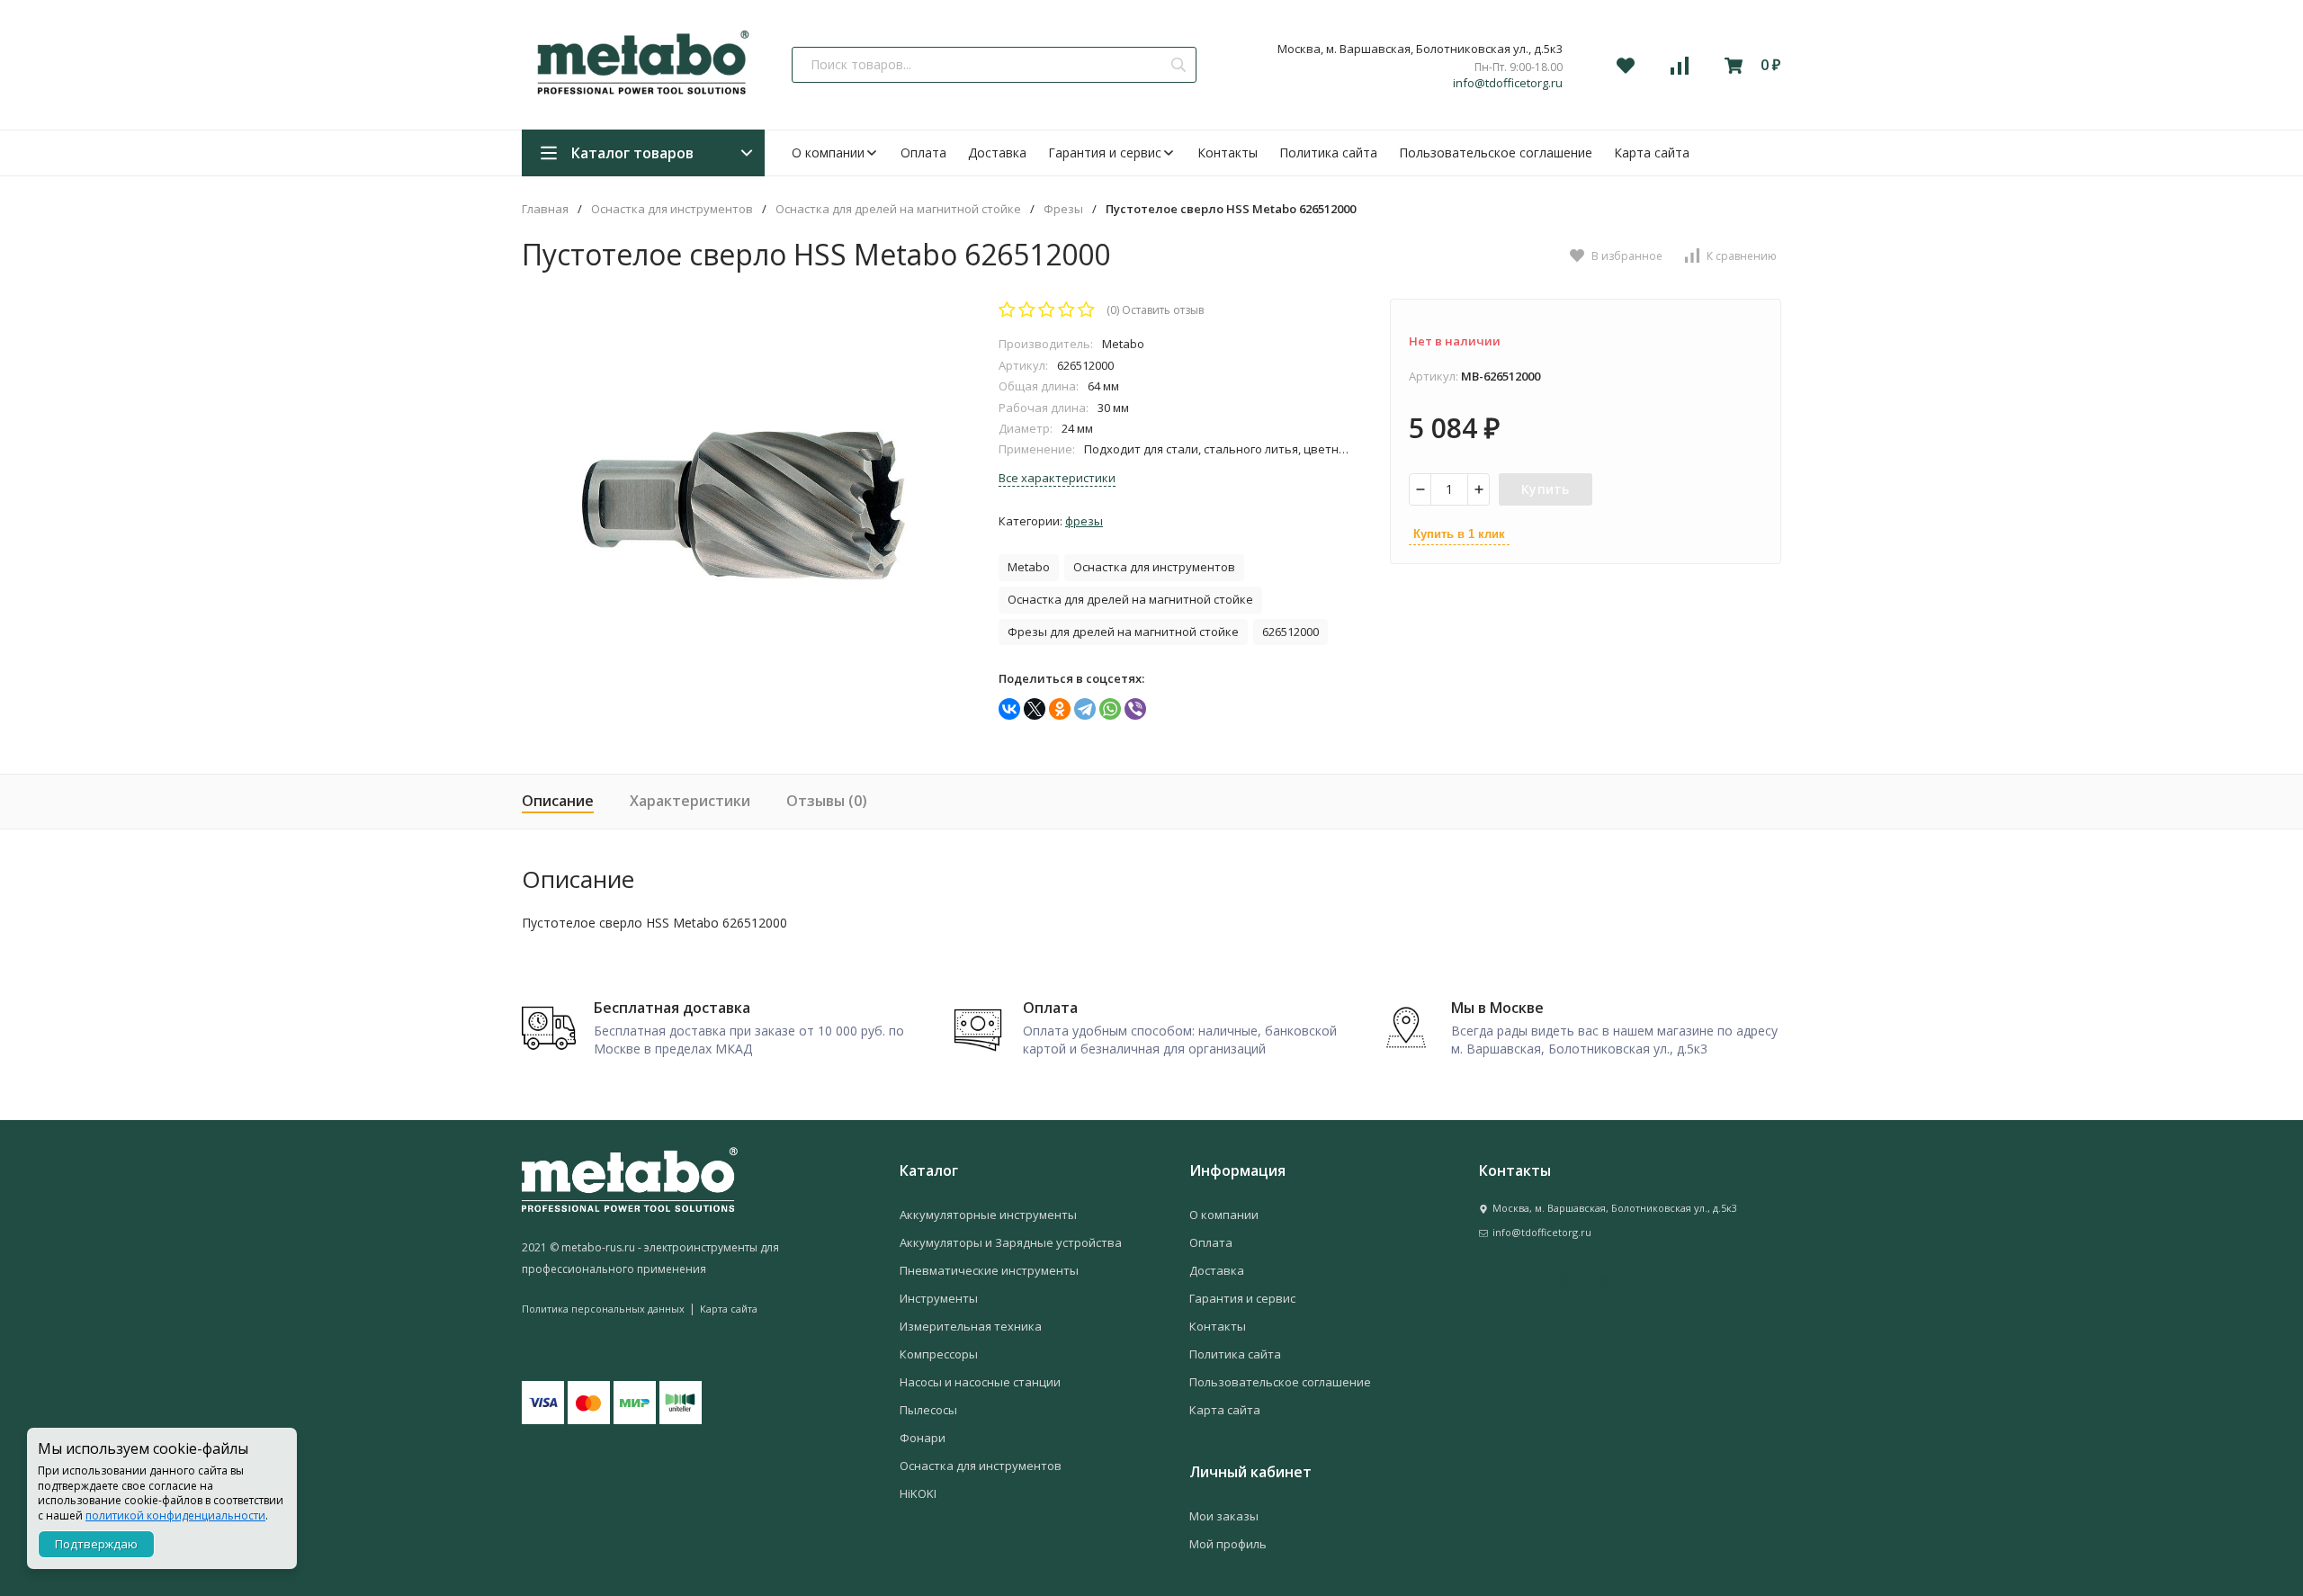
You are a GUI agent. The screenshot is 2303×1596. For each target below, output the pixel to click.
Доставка (997, 152)
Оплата (923, 152)
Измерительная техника (971, 1326)
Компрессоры (939, 1354)
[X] (1035, 709)
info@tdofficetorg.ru (1508, 83)
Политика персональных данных (603, 1309)
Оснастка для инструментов (672, 209)
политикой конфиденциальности (175, 1515)
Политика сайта (1328, 152)
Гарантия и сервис (1105, 152)
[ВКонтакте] (1009, 709)
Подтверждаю (96, 1544)
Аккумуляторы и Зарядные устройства (1011, 1242)
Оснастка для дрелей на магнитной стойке (898, 209)
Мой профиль (1228, 1544)
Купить (1546, 489)
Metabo (1029, 567)
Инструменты (939, 1298)
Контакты (1228, 152)
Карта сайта (1652, 152)
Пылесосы (928, 1410)
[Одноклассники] (1060, 709)
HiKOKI (918, 1493)
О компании (828, 152)
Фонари (923, 1438)
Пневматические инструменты (989, 1270)
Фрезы (1063, 209)
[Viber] (1135, 709)
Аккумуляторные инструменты (988, 1215)
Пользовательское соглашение (1496, 152)
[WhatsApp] (1110, 709)
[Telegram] (1085, 709)
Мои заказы (1224, 1516)
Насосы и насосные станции (980, 1382)
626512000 (1290, 632)
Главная (545, 209)
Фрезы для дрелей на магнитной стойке (1123, 632)
